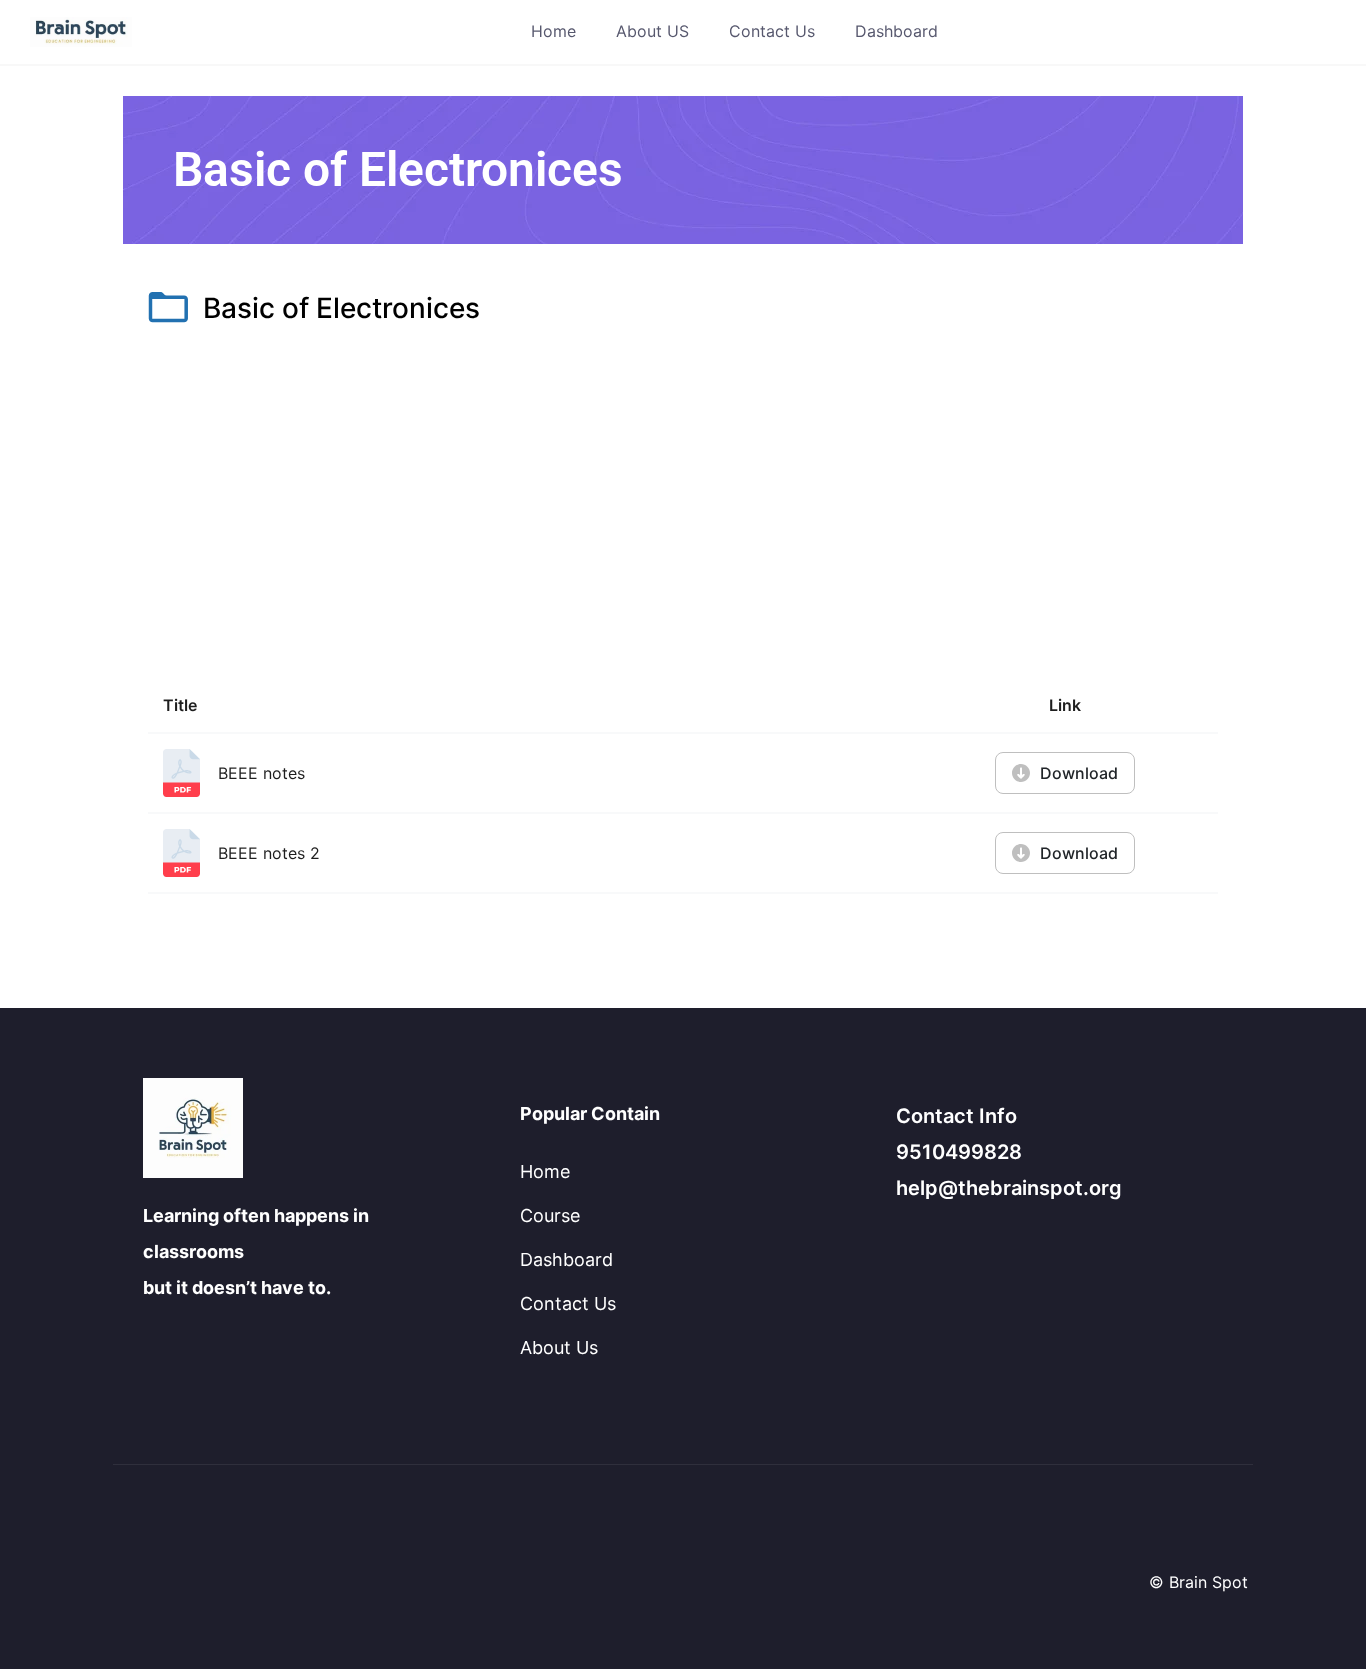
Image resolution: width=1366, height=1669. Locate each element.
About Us (559, 1347)
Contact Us (772, 31)
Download (1079, 773)
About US (652, 31)
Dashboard (896, 31)
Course (550, 1215)
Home (553, 31)
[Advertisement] (683, 508)
